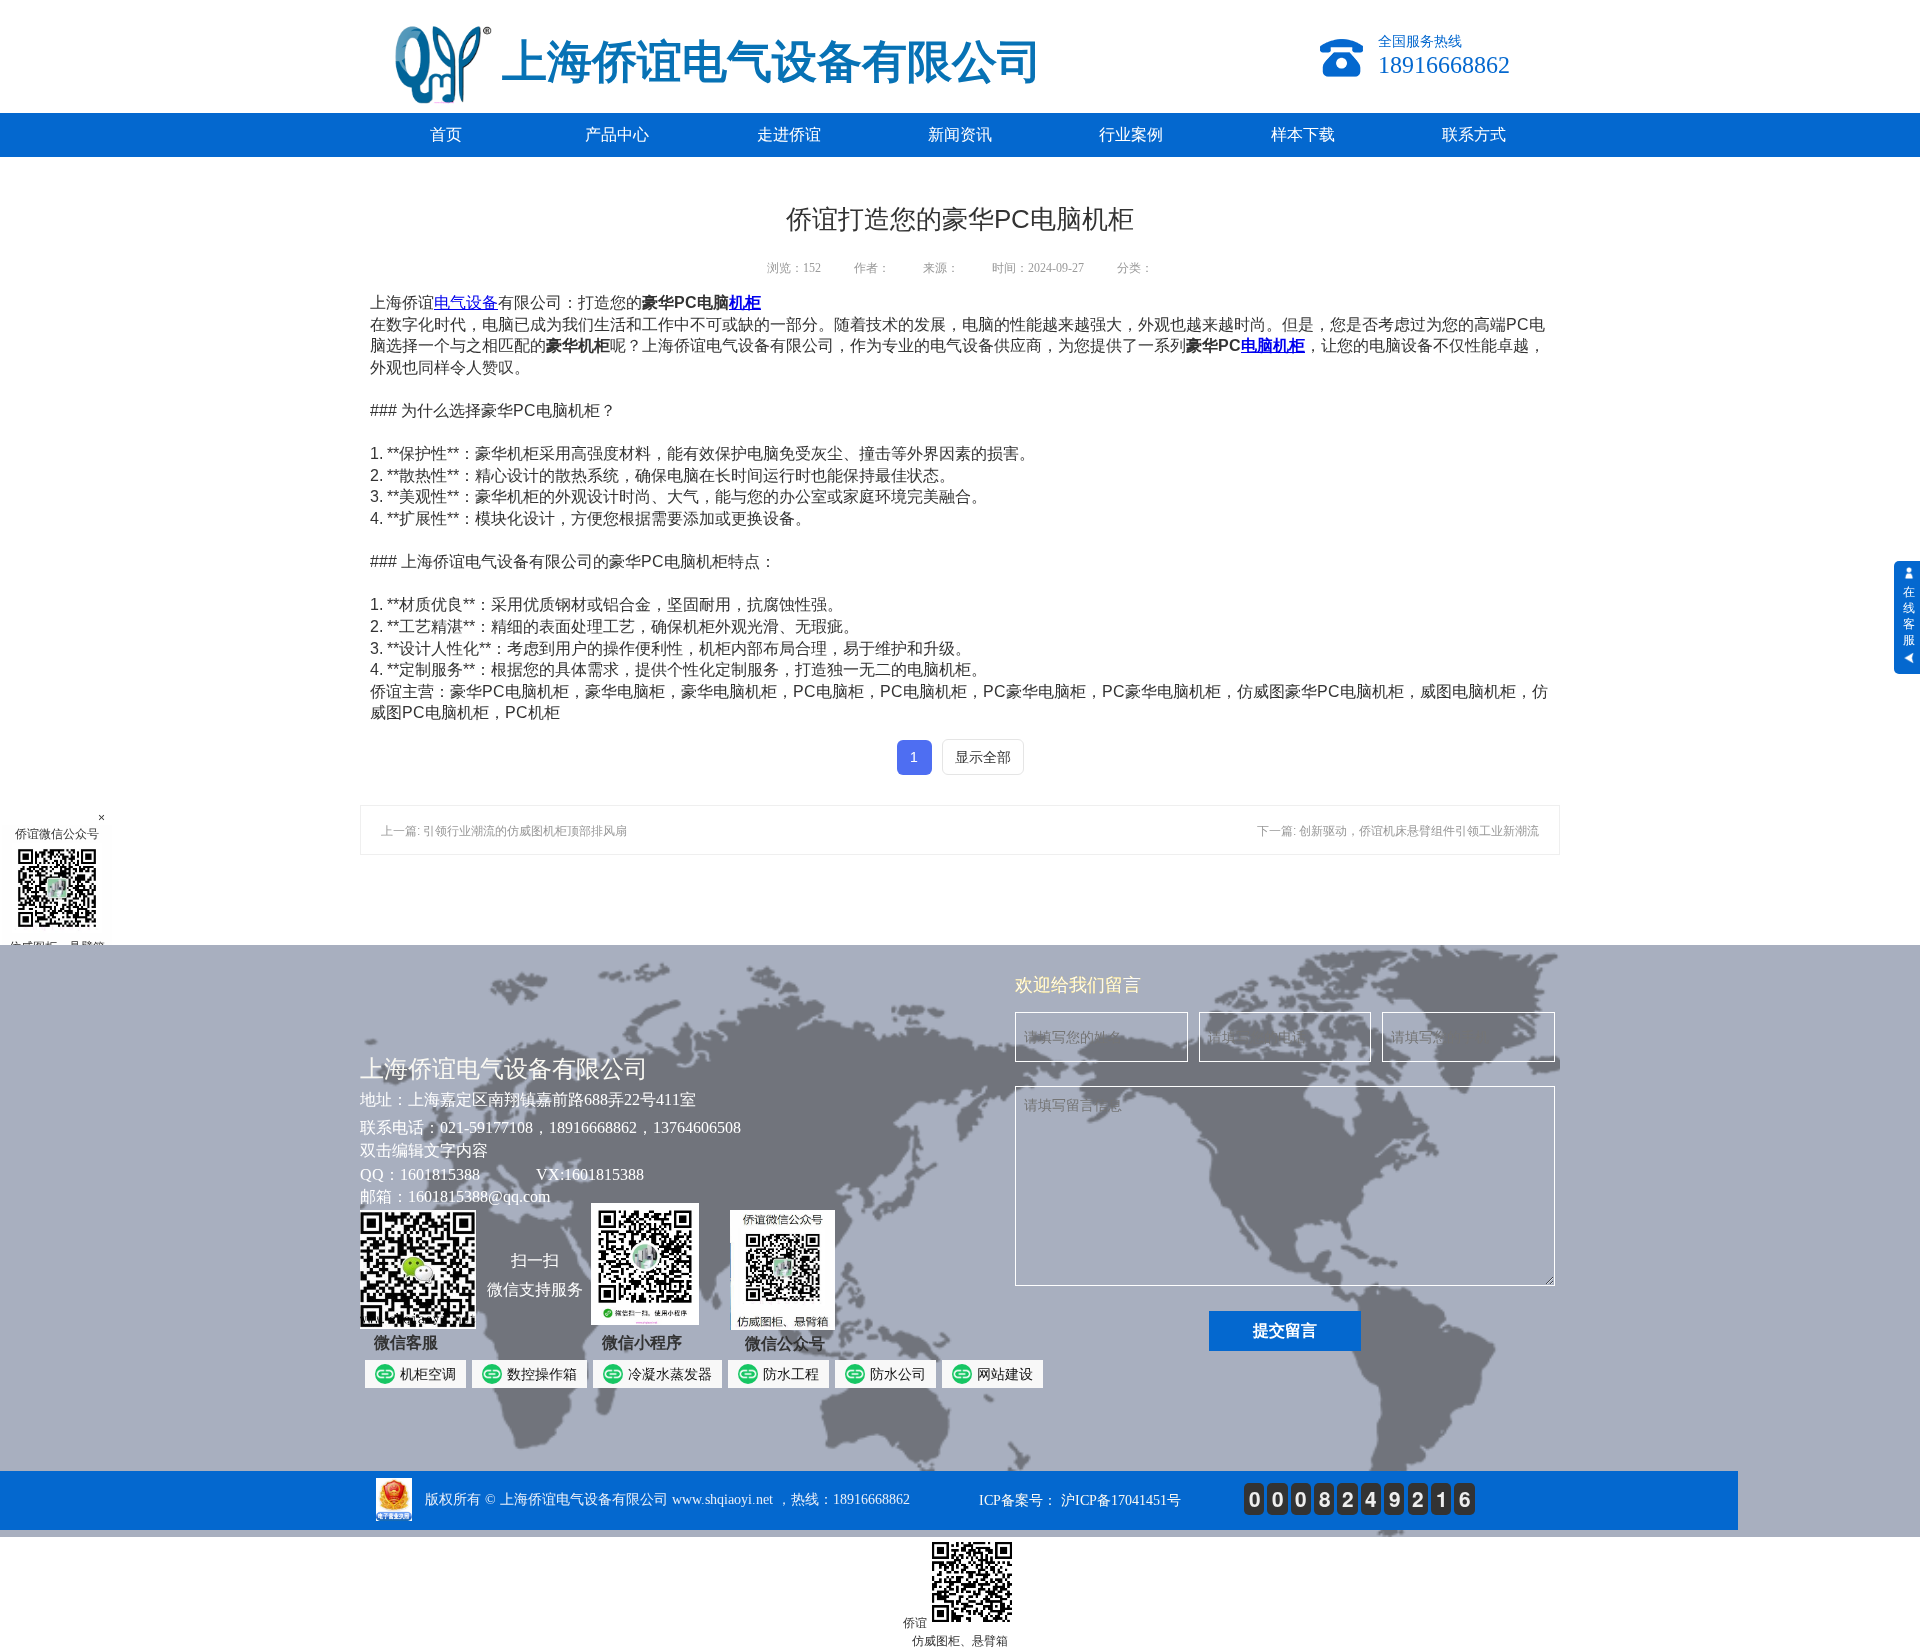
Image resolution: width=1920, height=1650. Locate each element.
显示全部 (983, 757)
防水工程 (791, 1374)
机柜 (745, 302)
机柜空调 (428, 1374)
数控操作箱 (542, 1374)
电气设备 (466, 302)
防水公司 (898, 1374)
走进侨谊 (789, 134)
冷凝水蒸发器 (670, 1374)
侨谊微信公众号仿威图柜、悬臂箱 (57, 890)
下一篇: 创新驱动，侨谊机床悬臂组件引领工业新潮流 (1398, 831)
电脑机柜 (1273, 345)
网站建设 (1005, 1374)
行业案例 (1131, 134)
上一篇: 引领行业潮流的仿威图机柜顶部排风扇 (504, 831)
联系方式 (1474, 134)
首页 (446, 134)
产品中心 (617, 134)
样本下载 (1303, 134)
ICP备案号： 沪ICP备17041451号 (1080, 1500)
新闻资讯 (960, 134)
